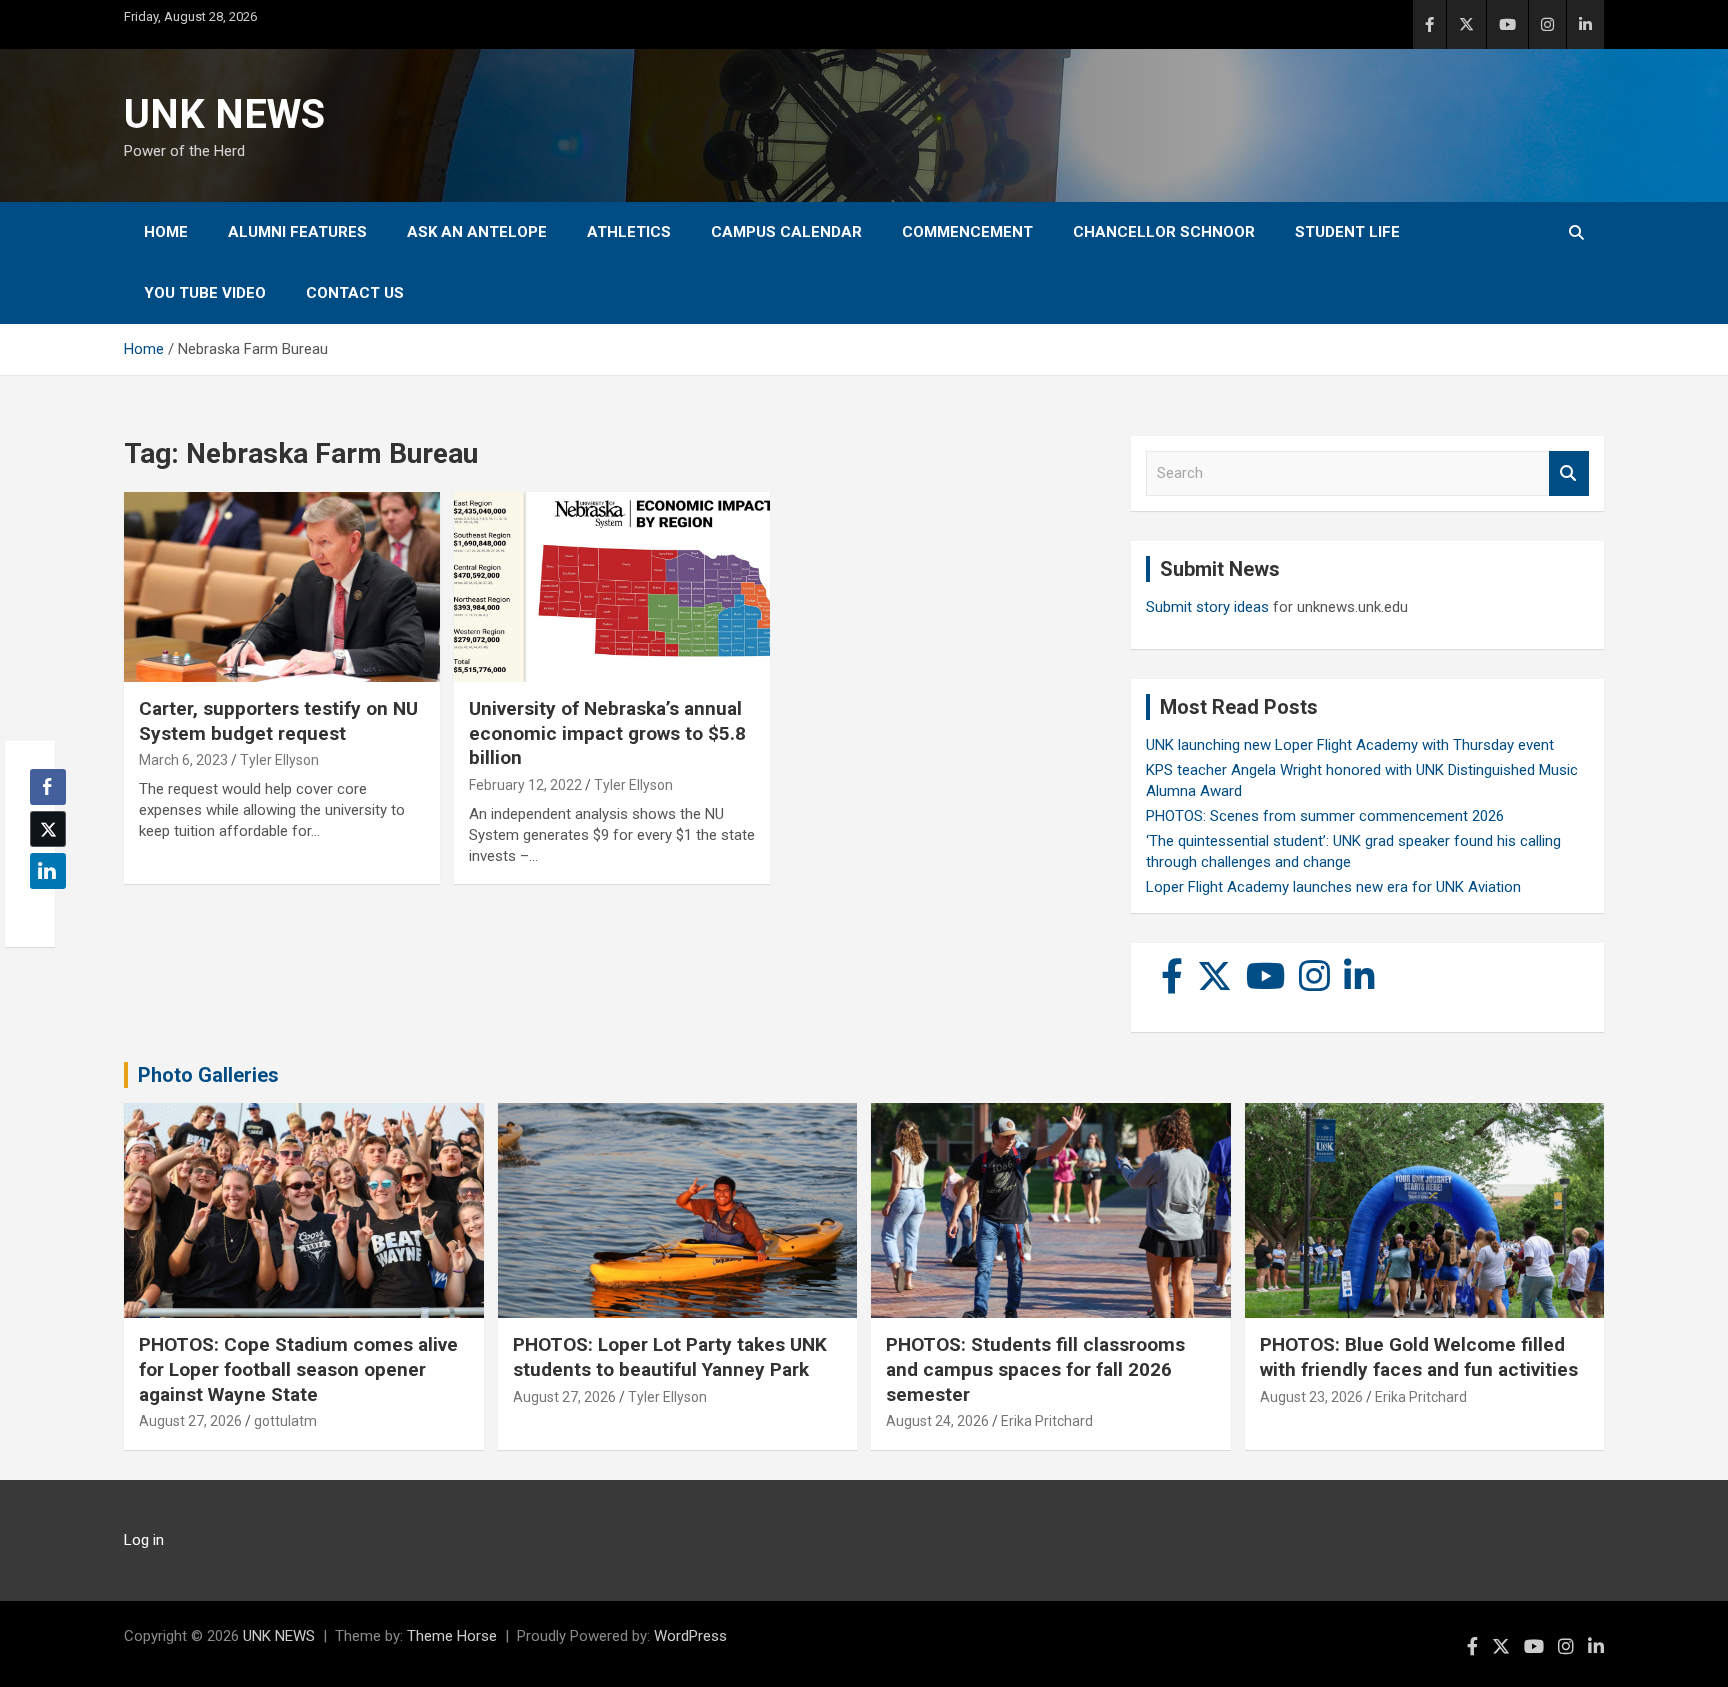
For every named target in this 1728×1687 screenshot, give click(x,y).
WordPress (690, 1636)
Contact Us (355, 293)
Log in (144, 1540)
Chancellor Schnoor (1164, 232)
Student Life (1347, 232)
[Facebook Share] (48, 787)
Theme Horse (452, 1636)
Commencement (967, 232)
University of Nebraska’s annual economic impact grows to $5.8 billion (607, 733)
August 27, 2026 (190, 1421)
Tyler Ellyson (279, 760)
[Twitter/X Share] (48, 829)
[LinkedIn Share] (48, 871)
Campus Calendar (786, 232)
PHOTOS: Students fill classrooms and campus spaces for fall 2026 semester (1035, 1369)
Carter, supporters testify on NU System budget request (278, 721)
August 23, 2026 (1311, 1397)
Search (1569, 473)
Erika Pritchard (1047, 1421)
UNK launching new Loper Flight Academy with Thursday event (1350, 745)
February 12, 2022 (525, 785)
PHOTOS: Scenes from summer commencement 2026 (1325, 816)
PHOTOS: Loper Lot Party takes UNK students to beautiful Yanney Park (670, 1357)
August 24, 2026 (937, 1421)
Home (166, 232)
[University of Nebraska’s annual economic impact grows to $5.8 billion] (612, 587)
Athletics (629, 232)
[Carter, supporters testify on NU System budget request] (282, 587)
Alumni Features (297, 232)
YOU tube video (205, 293)
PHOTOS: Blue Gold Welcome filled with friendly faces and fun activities (1419, 1357)
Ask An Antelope (477, 232)
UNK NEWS (224, 114)
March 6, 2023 (183, 760)
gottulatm (285, 1421)
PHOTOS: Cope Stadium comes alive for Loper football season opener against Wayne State (298, 1369)
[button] (42, 910)
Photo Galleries (208, 1075)
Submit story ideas (1207, 607)
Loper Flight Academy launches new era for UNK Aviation (1333, 887)
